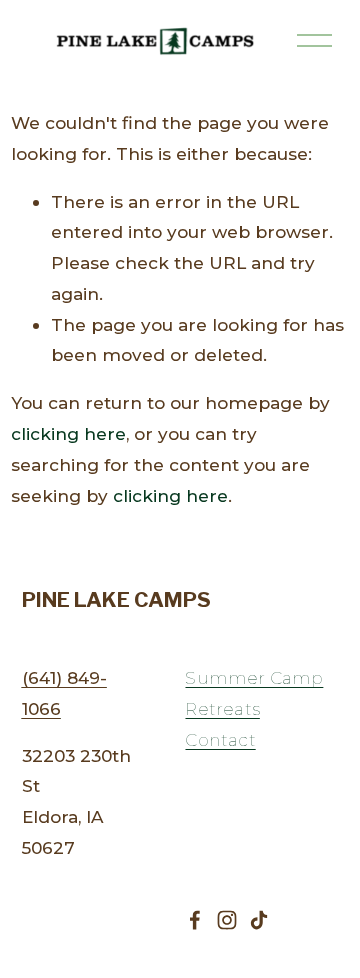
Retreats (222, 708)
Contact (220, 739)
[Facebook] (195, 920)
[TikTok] (259, 920)
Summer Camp (254, 677)
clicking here (68, 433)
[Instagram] (227, 920)
